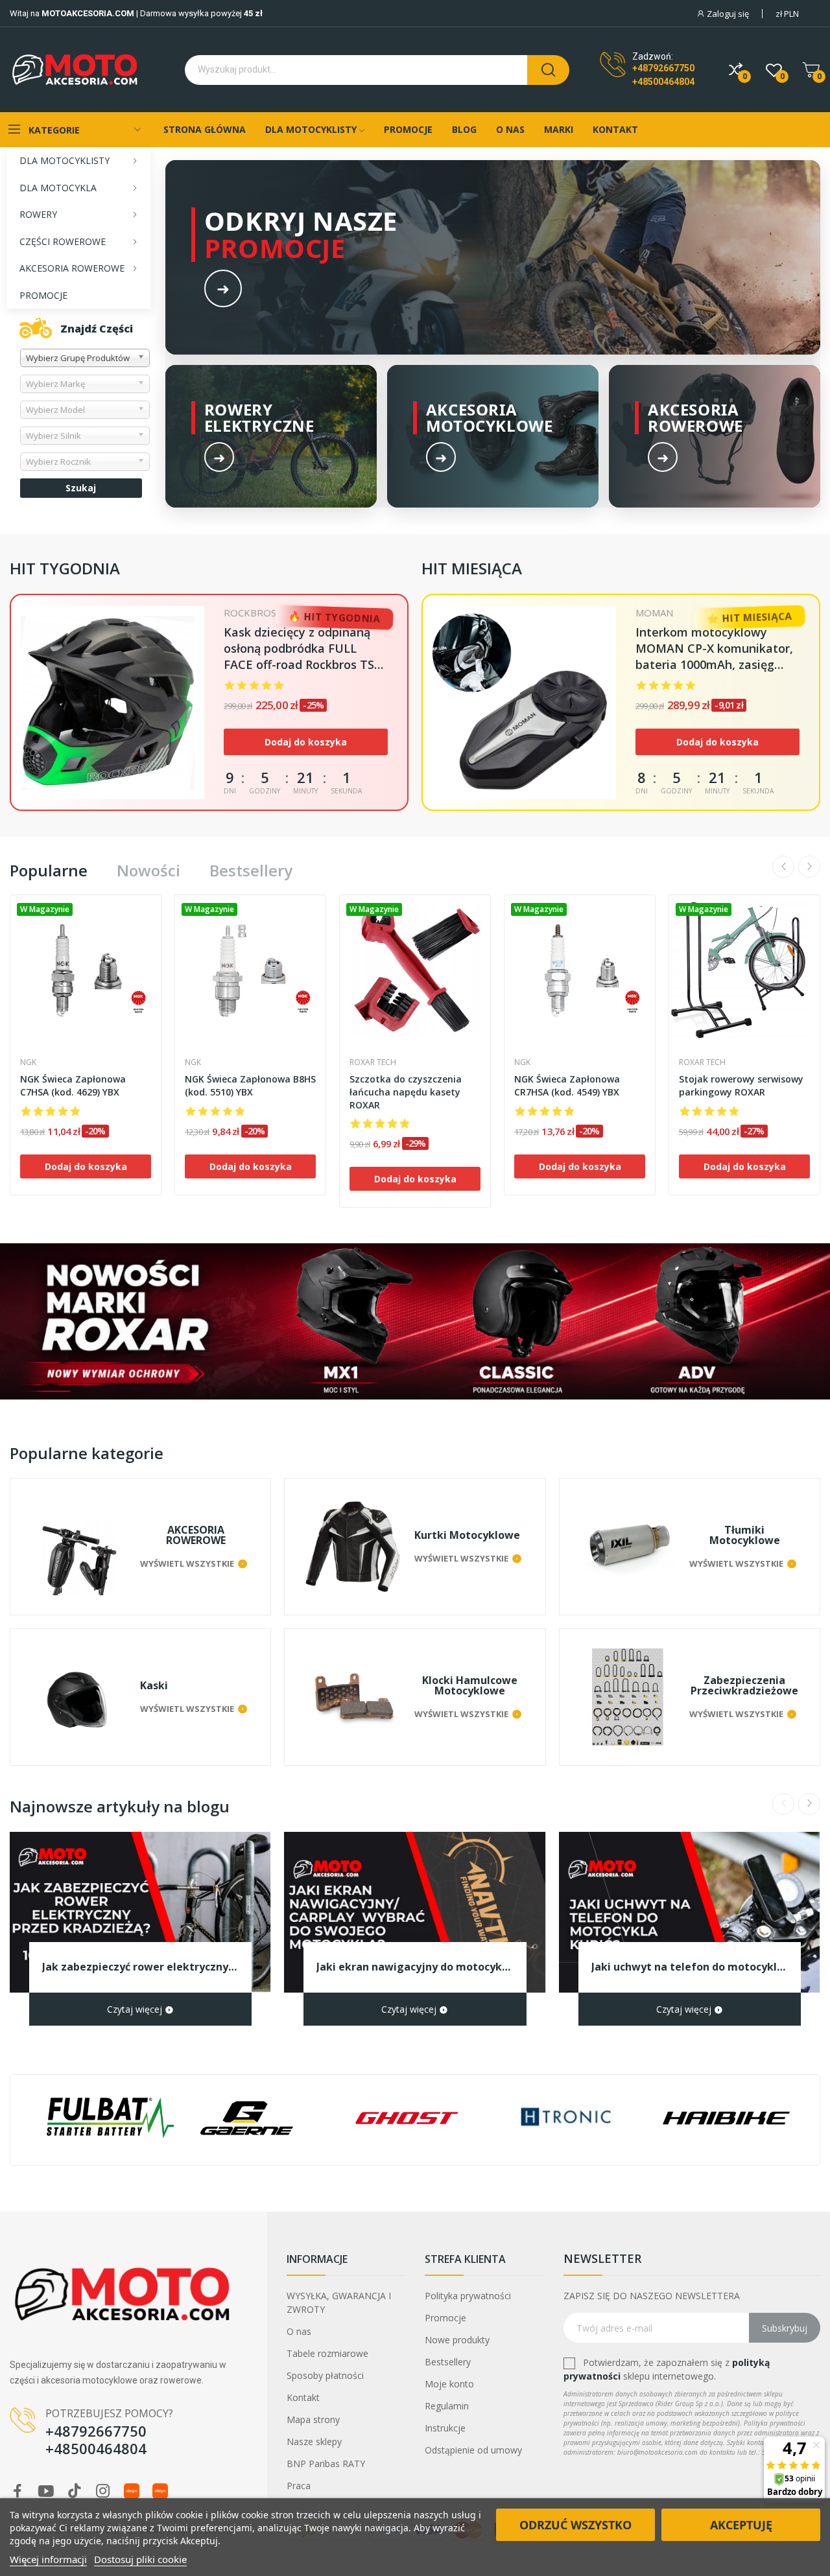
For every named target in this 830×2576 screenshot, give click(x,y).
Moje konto (449, 2384)
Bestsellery (251, 871)
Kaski (154, 1685)
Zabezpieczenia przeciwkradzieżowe (744, 1685)
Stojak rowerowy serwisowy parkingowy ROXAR (741, 1085)
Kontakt (303, 2397)
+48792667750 (663, 68)
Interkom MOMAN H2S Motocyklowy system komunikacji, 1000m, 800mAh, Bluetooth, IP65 (705, 649)
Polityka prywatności (468, 2296)
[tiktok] (75, 2491)
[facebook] (18, 2491)
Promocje (445, 2318)
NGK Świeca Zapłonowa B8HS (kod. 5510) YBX (250, 1085)
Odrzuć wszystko (575, 2525)
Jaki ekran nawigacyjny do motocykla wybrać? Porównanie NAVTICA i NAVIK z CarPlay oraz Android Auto (415, 1967)
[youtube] (46, 2491)
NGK (28, 1062)
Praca (299, 2486)
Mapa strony (313, 2419)
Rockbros (250, 613)
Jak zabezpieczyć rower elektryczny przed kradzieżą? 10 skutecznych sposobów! (140, 1967)
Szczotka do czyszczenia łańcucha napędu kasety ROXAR (406, 1092)
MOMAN (654, 613)
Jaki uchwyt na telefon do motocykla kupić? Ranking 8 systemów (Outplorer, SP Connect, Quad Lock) (690, 1967)
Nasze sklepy (314, 2441)
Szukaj (81, 488)
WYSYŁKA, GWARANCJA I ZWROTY (339, 2302)
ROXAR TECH (373, 1062)
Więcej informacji (48, 2559)
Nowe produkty (457, 2340)
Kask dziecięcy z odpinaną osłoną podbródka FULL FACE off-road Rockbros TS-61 (301, 649)
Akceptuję (741, 2525)
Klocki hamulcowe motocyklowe (470, 1685)
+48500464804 (663, 82)
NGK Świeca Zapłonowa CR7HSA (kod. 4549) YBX (567, 1085)
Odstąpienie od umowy (473, 2450)
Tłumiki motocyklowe (745, 1535)
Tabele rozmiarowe (327, 2353)
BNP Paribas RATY (326, 2464)
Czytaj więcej (136, 2009)
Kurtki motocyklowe (467, 1535)
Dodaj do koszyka (306, 742)
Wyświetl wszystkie (187, 1563)
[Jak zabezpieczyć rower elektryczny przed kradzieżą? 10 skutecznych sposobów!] (140, 1912)
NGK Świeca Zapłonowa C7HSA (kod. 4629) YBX (73, 1085)
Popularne (49, 871)
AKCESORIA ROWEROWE (196, 1535)
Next (809, 867)
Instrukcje (445, 2428)
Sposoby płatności (325, 2375)
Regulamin (447, 2406)
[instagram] (103, 2491)
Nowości (148, 871)
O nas (299, 2331)
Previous (783, 867)
